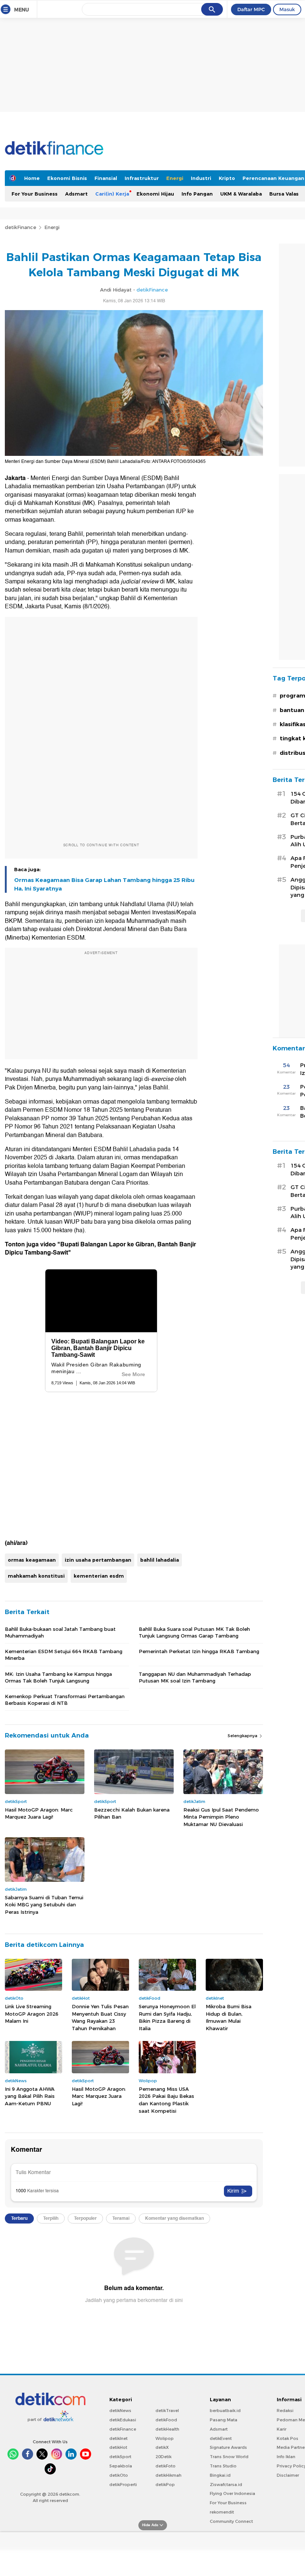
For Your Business (35, 194)
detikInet (118, 2438)
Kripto (227, 178)
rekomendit (222, 2512)
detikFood (166, 2420)
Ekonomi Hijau (155, 194)
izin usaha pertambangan (98, 1560)
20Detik (163, 2457)
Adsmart (76, 194)
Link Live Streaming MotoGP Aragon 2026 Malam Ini (32, 2014)
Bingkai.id (220, 2475)
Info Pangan (197, 194)
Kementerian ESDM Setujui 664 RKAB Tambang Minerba (64, 1655)
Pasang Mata (224, 2420)
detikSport (120, 2457)
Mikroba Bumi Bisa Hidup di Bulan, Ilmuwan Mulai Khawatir (229, 2017)
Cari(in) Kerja (112, 194)
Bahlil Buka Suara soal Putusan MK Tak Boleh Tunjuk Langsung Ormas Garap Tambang (194, 1632)
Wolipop (165, 2438)
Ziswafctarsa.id (226, 2485)
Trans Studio (223, 2466)
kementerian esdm (99, 1576)
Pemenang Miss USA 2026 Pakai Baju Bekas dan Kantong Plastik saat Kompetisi (166, 2100)
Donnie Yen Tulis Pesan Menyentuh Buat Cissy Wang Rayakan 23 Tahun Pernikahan (100, 2017)
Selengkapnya (243, 1736)
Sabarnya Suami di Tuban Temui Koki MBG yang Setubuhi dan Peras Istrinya (44, 1905)
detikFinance (20, 227)
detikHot (118, 2447)
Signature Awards (228, 2447)
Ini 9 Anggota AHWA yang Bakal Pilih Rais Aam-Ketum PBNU (30, 2096)
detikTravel (167, 2411)
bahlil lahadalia (160, 1560)
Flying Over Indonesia (232, 2493)
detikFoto (166, 2466)
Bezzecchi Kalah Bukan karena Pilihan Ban (132, 1813)
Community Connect (231, 2521)
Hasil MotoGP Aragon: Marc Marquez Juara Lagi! (39, 1813)
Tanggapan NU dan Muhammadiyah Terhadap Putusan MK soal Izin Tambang (195, 1677)
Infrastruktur (142, 178)
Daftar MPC (251, 9)
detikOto (119, 2475)
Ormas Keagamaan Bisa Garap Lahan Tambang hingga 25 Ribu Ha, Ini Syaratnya (104, 884)
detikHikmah (168, 2475)
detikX (162, 2447)
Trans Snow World (229, 2457)
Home (32, 178)
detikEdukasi (123, 2420)
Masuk (287, 9)
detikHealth (167, 2429)
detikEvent (221, 2438)
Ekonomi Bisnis (67, 178)
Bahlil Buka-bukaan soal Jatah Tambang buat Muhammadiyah (60, 1632)
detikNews (120, 2411)
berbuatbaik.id (225, 2411)
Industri (201, 178)
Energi (175, 178)
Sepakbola (121, 2466)
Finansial (106, 178)
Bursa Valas (284, 194)
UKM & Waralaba (241, 194)
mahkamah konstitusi (36, 1576)
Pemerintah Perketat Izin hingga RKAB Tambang (199, 1651)
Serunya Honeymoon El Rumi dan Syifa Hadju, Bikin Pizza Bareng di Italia (167, 2017)
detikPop (165, 2485)
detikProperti (123, 2485)
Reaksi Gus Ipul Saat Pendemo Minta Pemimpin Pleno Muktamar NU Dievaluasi (221, 1817)
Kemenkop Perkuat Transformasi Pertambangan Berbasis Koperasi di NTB (65, 1700)
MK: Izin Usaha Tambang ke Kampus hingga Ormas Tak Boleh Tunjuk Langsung (58, 1677)
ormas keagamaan (32, 1560)
